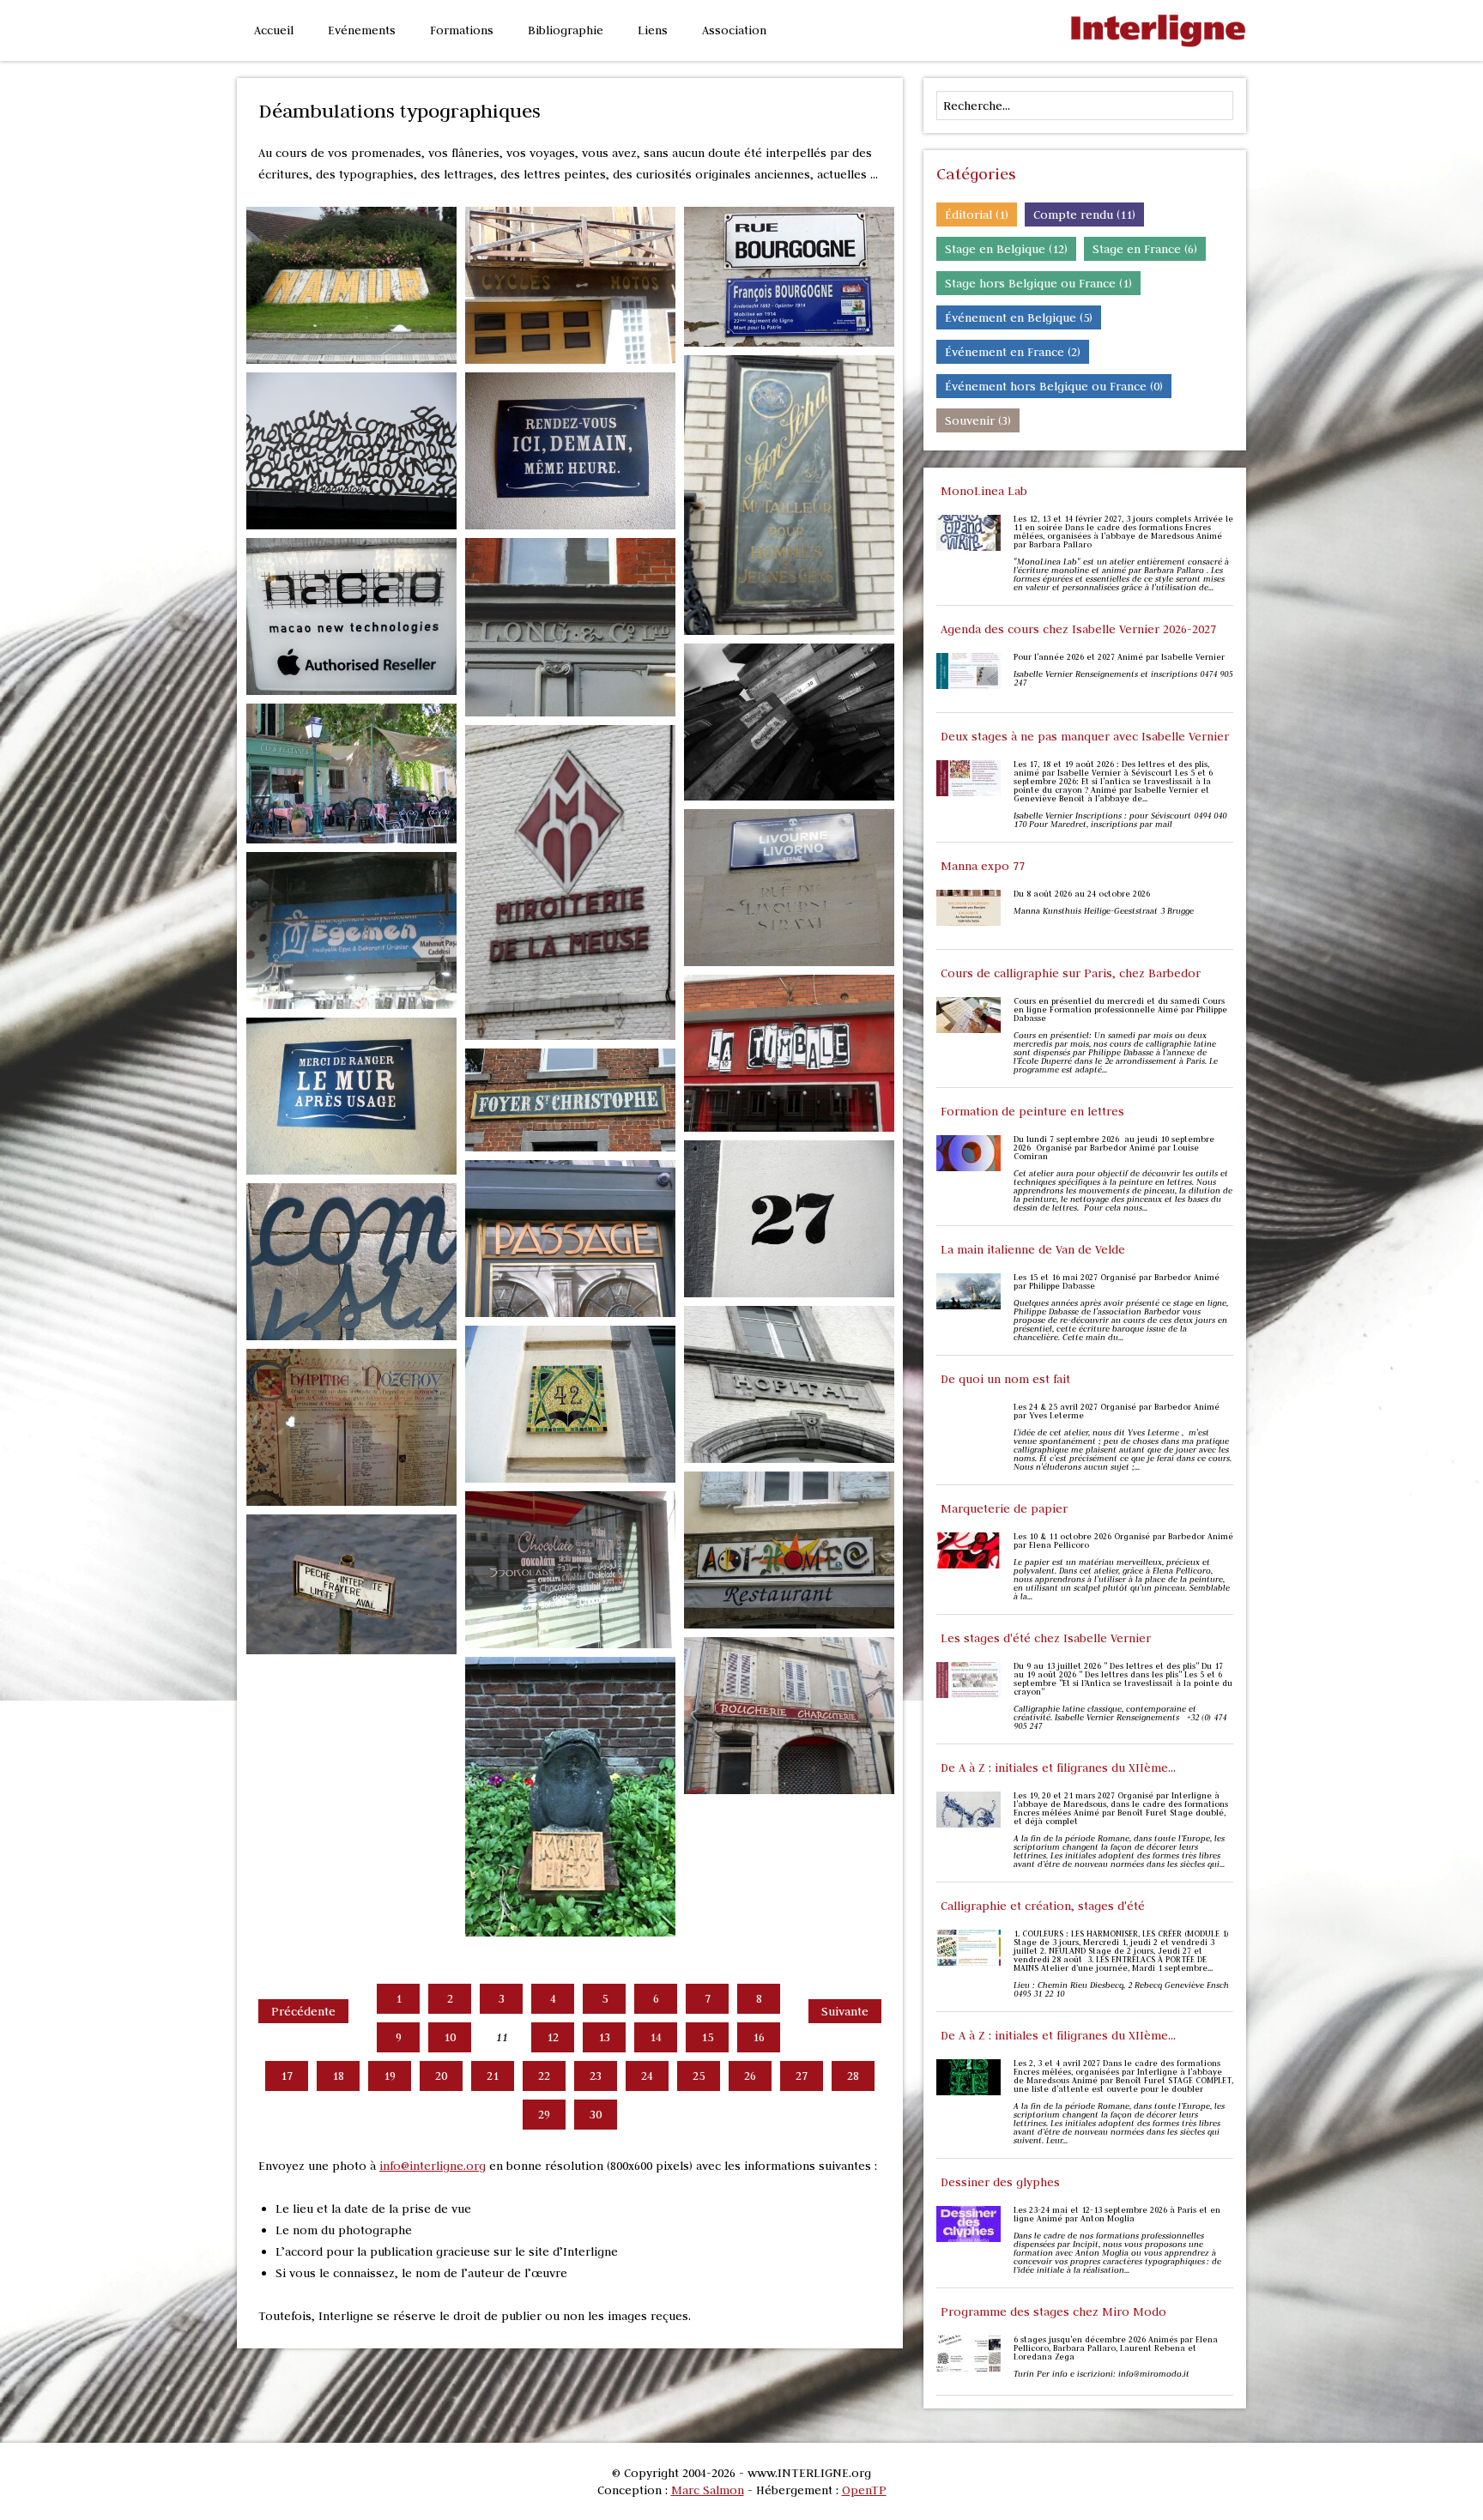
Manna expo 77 (983, 866)
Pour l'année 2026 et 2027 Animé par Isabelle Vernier (1119, 657)
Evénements (362, 30)
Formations (462, 30)
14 (656, 2037)
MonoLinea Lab (984, 491)
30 (596, 2114)
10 (450, 2037)
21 (493, 2076)
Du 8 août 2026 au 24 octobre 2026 (1082, 894)
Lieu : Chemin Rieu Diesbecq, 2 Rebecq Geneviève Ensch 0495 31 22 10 (1121, 1990)
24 (647, 2076)
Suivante (845, 2011)
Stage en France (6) (1145, 249)
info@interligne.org (433, 2166)
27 (802, 2076)
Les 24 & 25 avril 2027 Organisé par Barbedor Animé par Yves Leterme (1117, 1411)
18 (338, 2076)
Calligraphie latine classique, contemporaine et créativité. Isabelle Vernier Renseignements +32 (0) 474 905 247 (1120, 1718)
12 (553, 2037)
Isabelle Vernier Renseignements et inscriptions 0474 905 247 (1123, 679)
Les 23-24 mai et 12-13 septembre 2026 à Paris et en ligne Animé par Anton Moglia (1117, 2215)
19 (390, 2076)
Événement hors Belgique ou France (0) (1054, 386)
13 (604, 2037)
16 (759, 2037)
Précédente (303, 2011)
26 (750, 2076)
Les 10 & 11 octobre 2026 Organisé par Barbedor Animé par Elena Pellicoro (1123, 1541)
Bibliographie (566, 30)
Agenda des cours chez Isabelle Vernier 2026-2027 (1078, 629)
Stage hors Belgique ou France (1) (1038, 283)
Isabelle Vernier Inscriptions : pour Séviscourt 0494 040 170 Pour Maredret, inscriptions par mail (1120, 820)
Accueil (274, 30)
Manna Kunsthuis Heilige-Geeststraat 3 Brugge (1105, 911)
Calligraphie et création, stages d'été (1043, 1906)
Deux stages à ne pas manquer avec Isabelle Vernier (1085, 736)
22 (544, 2076)
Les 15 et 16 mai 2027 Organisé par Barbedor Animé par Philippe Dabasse (1117, 1282)
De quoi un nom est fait (1005, 1379)
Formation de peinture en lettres (1032, 1111)
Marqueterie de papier (1004, 1508)
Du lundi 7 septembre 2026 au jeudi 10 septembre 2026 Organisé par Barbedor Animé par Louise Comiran (1114, 1148)
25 (699, 2076)
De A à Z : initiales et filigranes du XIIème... (1058, 1768)
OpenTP (864, 2490)
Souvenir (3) (978, 420)
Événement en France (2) (1013, 352)
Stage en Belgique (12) (1006, 249)
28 (853, 2076)
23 (596, 2076)
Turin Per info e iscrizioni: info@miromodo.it (1102, 2374)
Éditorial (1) (977, 215)
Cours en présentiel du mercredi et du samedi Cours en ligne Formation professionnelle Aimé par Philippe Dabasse (1120, 1010)
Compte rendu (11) (1084, 215)
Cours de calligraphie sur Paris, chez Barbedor (1071, 973)
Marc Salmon (708, 2490)
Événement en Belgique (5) (1019, 317)
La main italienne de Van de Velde (1033, 1249)
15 (707, 2037)
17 (287, 2076)
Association (734, 30)
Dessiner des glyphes (1000, 2182)
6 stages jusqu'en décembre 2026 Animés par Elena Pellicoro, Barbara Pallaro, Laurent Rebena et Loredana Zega (1116, 2348)
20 (441, 2076)
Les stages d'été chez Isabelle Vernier (1046, 1638)
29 (544, 2114)
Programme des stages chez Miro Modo (1053, 2312)
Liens (653, 30)
